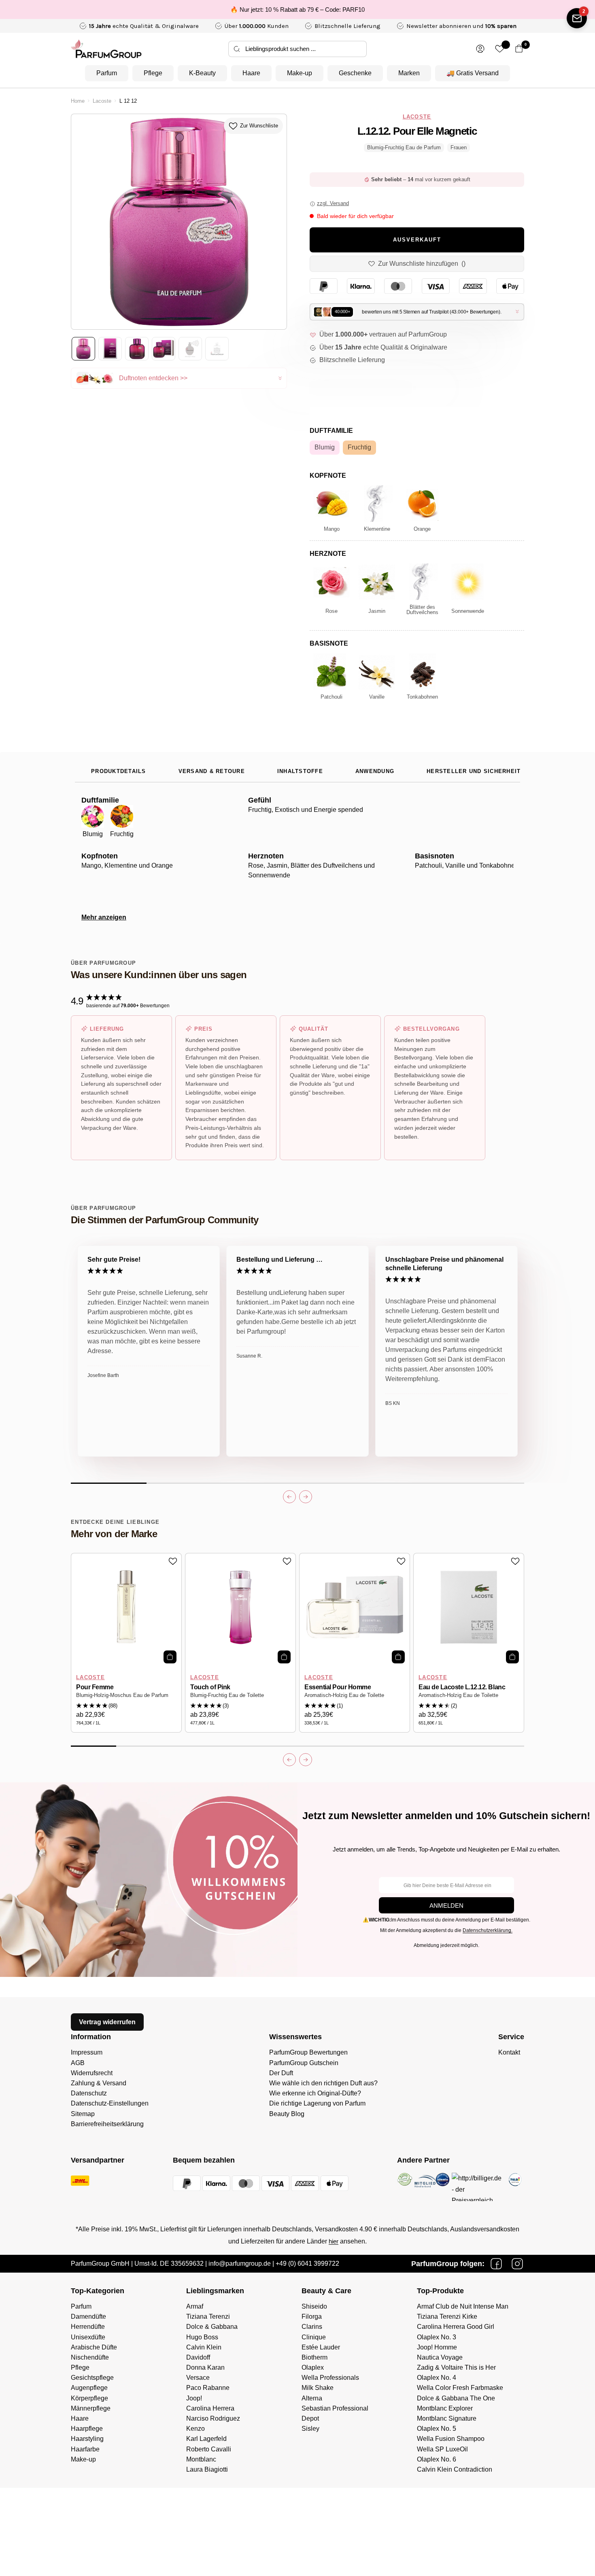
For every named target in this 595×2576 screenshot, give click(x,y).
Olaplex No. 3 (437, 2337)
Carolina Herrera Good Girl (456, 2327)
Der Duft (281, 2073)
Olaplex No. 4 (437, 2378)
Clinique (314, 2337)
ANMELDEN (446, 1906)
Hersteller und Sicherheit (474, 771)
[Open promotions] (577, 18)
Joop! (194, 2398)
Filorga (312, 2316)
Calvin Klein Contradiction (455, 2469)
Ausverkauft (417, 240)
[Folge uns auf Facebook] (496, 2264)
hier (334, 2241)
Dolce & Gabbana (212, 2327)
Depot (310, 2418)
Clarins (312, 2327)
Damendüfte (88, 2316)
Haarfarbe (85, 2449)
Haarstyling (87, 2439)
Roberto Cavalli (209, 2449)
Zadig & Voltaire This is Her (456, 2367)
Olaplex (313, 2367)
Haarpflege (87, 2429)
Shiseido (314, 2306)
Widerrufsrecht (92, 2073)
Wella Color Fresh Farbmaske (460, 2388)
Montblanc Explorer (445, 2408)
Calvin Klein (204, 2347)
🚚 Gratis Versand (473, 73)
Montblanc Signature (447, 2418)
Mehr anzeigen (104, 917)
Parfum (107, 73)
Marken (409, 73)
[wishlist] (500, 49)
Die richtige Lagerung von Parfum (317, 2103)
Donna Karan (205, 2367)
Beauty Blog (287, 2114)
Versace (198, 2378)
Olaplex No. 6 (437, 2459)
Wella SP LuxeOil (442, 2449)
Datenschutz (89, 2093)
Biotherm (314, 2357)
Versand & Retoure (212, 771)
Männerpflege (91, 2408)
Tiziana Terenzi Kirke (447, 2316)
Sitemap (83, 2114)
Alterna (312, 2398)
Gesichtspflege (92, 2378)
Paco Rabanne (208, 2388)
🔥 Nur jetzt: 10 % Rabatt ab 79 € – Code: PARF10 (297, 10)
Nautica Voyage (440, 2357)
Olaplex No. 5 (437, 2429)
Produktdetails (119, 771)
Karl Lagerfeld (206, 2439)
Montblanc (201, 2459)
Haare (251, 73)
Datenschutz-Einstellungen (110, 2103)
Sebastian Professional (335, 2408)
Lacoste (102, 101)
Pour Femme (95, 1687)
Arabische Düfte (94, 2347)
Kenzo (195, 2429)
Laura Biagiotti (207, 2469)
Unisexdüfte (88, 2337)
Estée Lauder (321, 2347)
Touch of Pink (210, 1687)
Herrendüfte (88, 2327)
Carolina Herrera (210, 2408)
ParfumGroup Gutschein (304, 2063)
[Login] (480, 49)
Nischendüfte (90, 2357)
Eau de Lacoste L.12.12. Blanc (462, 1687)
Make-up (300, 73)
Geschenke (355, 73)
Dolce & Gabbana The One (456, 2398)
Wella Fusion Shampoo (451, 2439)
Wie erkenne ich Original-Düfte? (315, 2093)
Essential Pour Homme (338, 1687)
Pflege (153, 73)
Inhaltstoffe (300, 771)
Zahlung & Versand (99, 2083)
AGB (78, 2063)
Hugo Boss (202, 2337)
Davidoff (198, 2357)
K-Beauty (202, 73)
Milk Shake (318, 2388)
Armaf (195, 2306)
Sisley (310, 2429)
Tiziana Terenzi (208, 2316)
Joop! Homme (437, 2347)
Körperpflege (89, 2398)
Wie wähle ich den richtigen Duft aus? (323, 2083)
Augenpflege (89, 2388)
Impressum (87, 2052)
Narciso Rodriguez (213, 2418)
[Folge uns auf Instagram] (517, 2264)
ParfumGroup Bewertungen (308, 2052)
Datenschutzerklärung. (488, 1930)
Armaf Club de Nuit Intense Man (463, 2306)
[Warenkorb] (519, 49)
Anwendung (375, 771)
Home (78, 101)
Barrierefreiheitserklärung (107, 2124)
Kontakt (509, 2052)
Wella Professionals (330, 2378)
